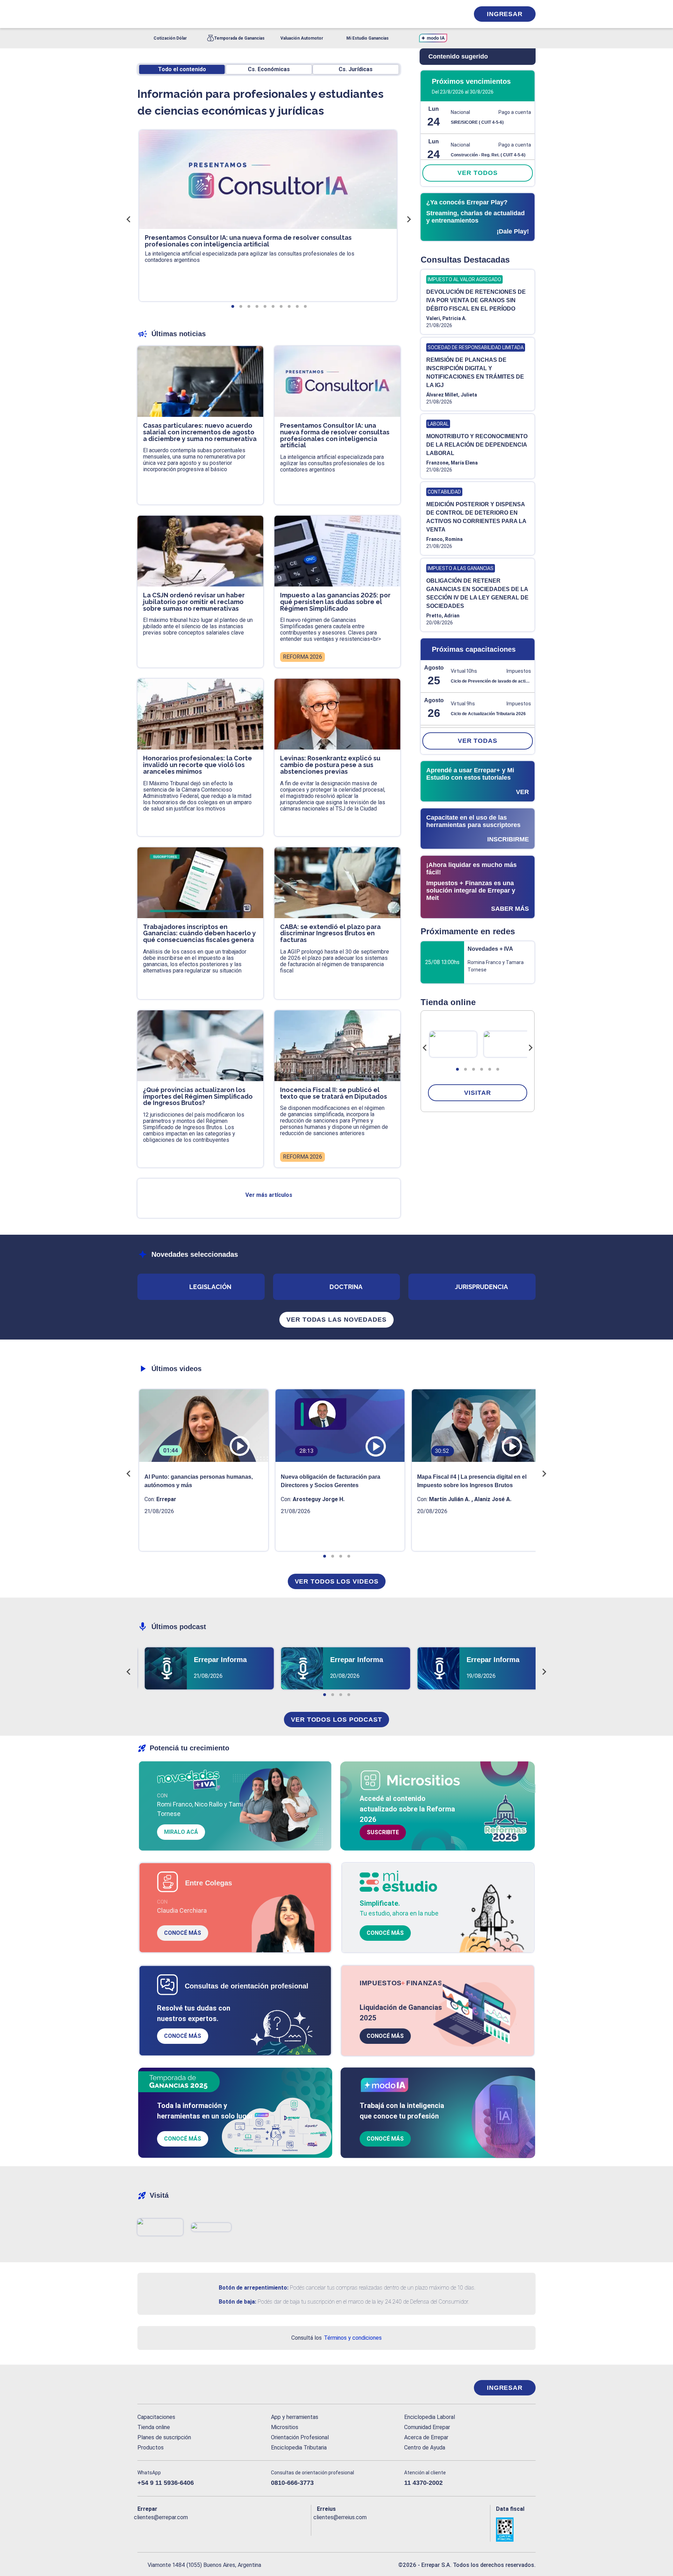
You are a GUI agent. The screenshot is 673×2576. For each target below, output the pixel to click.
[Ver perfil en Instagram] (204, 2529)
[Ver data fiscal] (516, 2530)
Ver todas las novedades (336, 1320)
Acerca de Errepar (426, 2437)
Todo (182, 69)
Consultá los (336, 2338)
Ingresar (505, 14)
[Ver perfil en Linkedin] (173, 2529)
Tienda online (154, 2427)
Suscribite (383, 1832)
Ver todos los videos (337, 1581)
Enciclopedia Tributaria (299, 2448)
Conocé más (183, 1933)
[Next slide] (530, 1048)
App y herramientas (295, 2417)
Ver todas (478, 741)
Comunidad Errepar (427, 2427)
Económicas (269, 69)
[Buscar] (231, 14)
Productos (151, 2448)
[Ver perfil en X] (158, 2529)
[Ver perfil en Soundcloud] (219, 2529)
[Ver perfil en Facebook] (143, 2529)
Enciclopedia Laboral (430, 2417)
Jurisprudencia (481, 1287)
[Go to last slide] (425, 1048)
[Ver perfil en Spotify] (234, 2529)
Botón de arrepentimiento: (254, 2288)
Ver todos (477, 173)
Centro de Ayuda (425, 2448)
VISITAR (477, 1093)
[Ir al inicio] (165, 2388)
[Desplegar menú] (142, 14)
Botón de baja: (237, 2302)
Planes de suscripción (164, 2437)
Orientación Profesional (300, 2437)
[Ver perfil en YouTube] (189, 2529)
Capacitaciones (156, 2417)
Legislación (210, 1287)
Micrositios (285, 2427)
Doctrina (346, 1287)
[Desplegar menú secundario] (442, 14)
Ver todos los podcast (336, 1720)
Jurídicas (356, 69)
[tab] (457, 1069)
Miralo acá (181, 1832)
